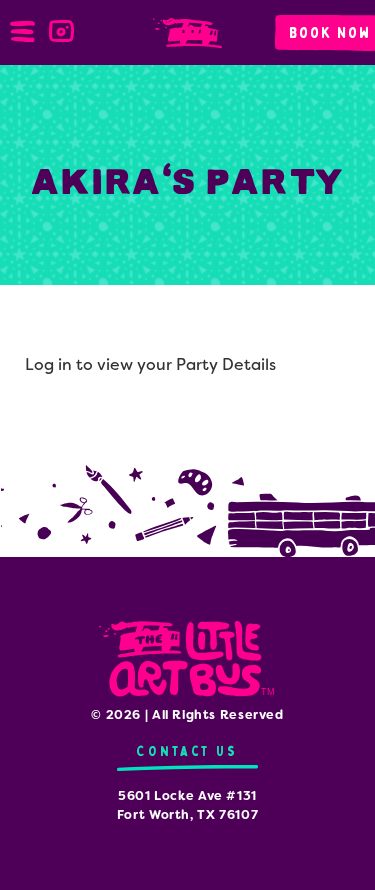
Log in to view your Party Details (150, 364)
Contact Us (187, 751)
